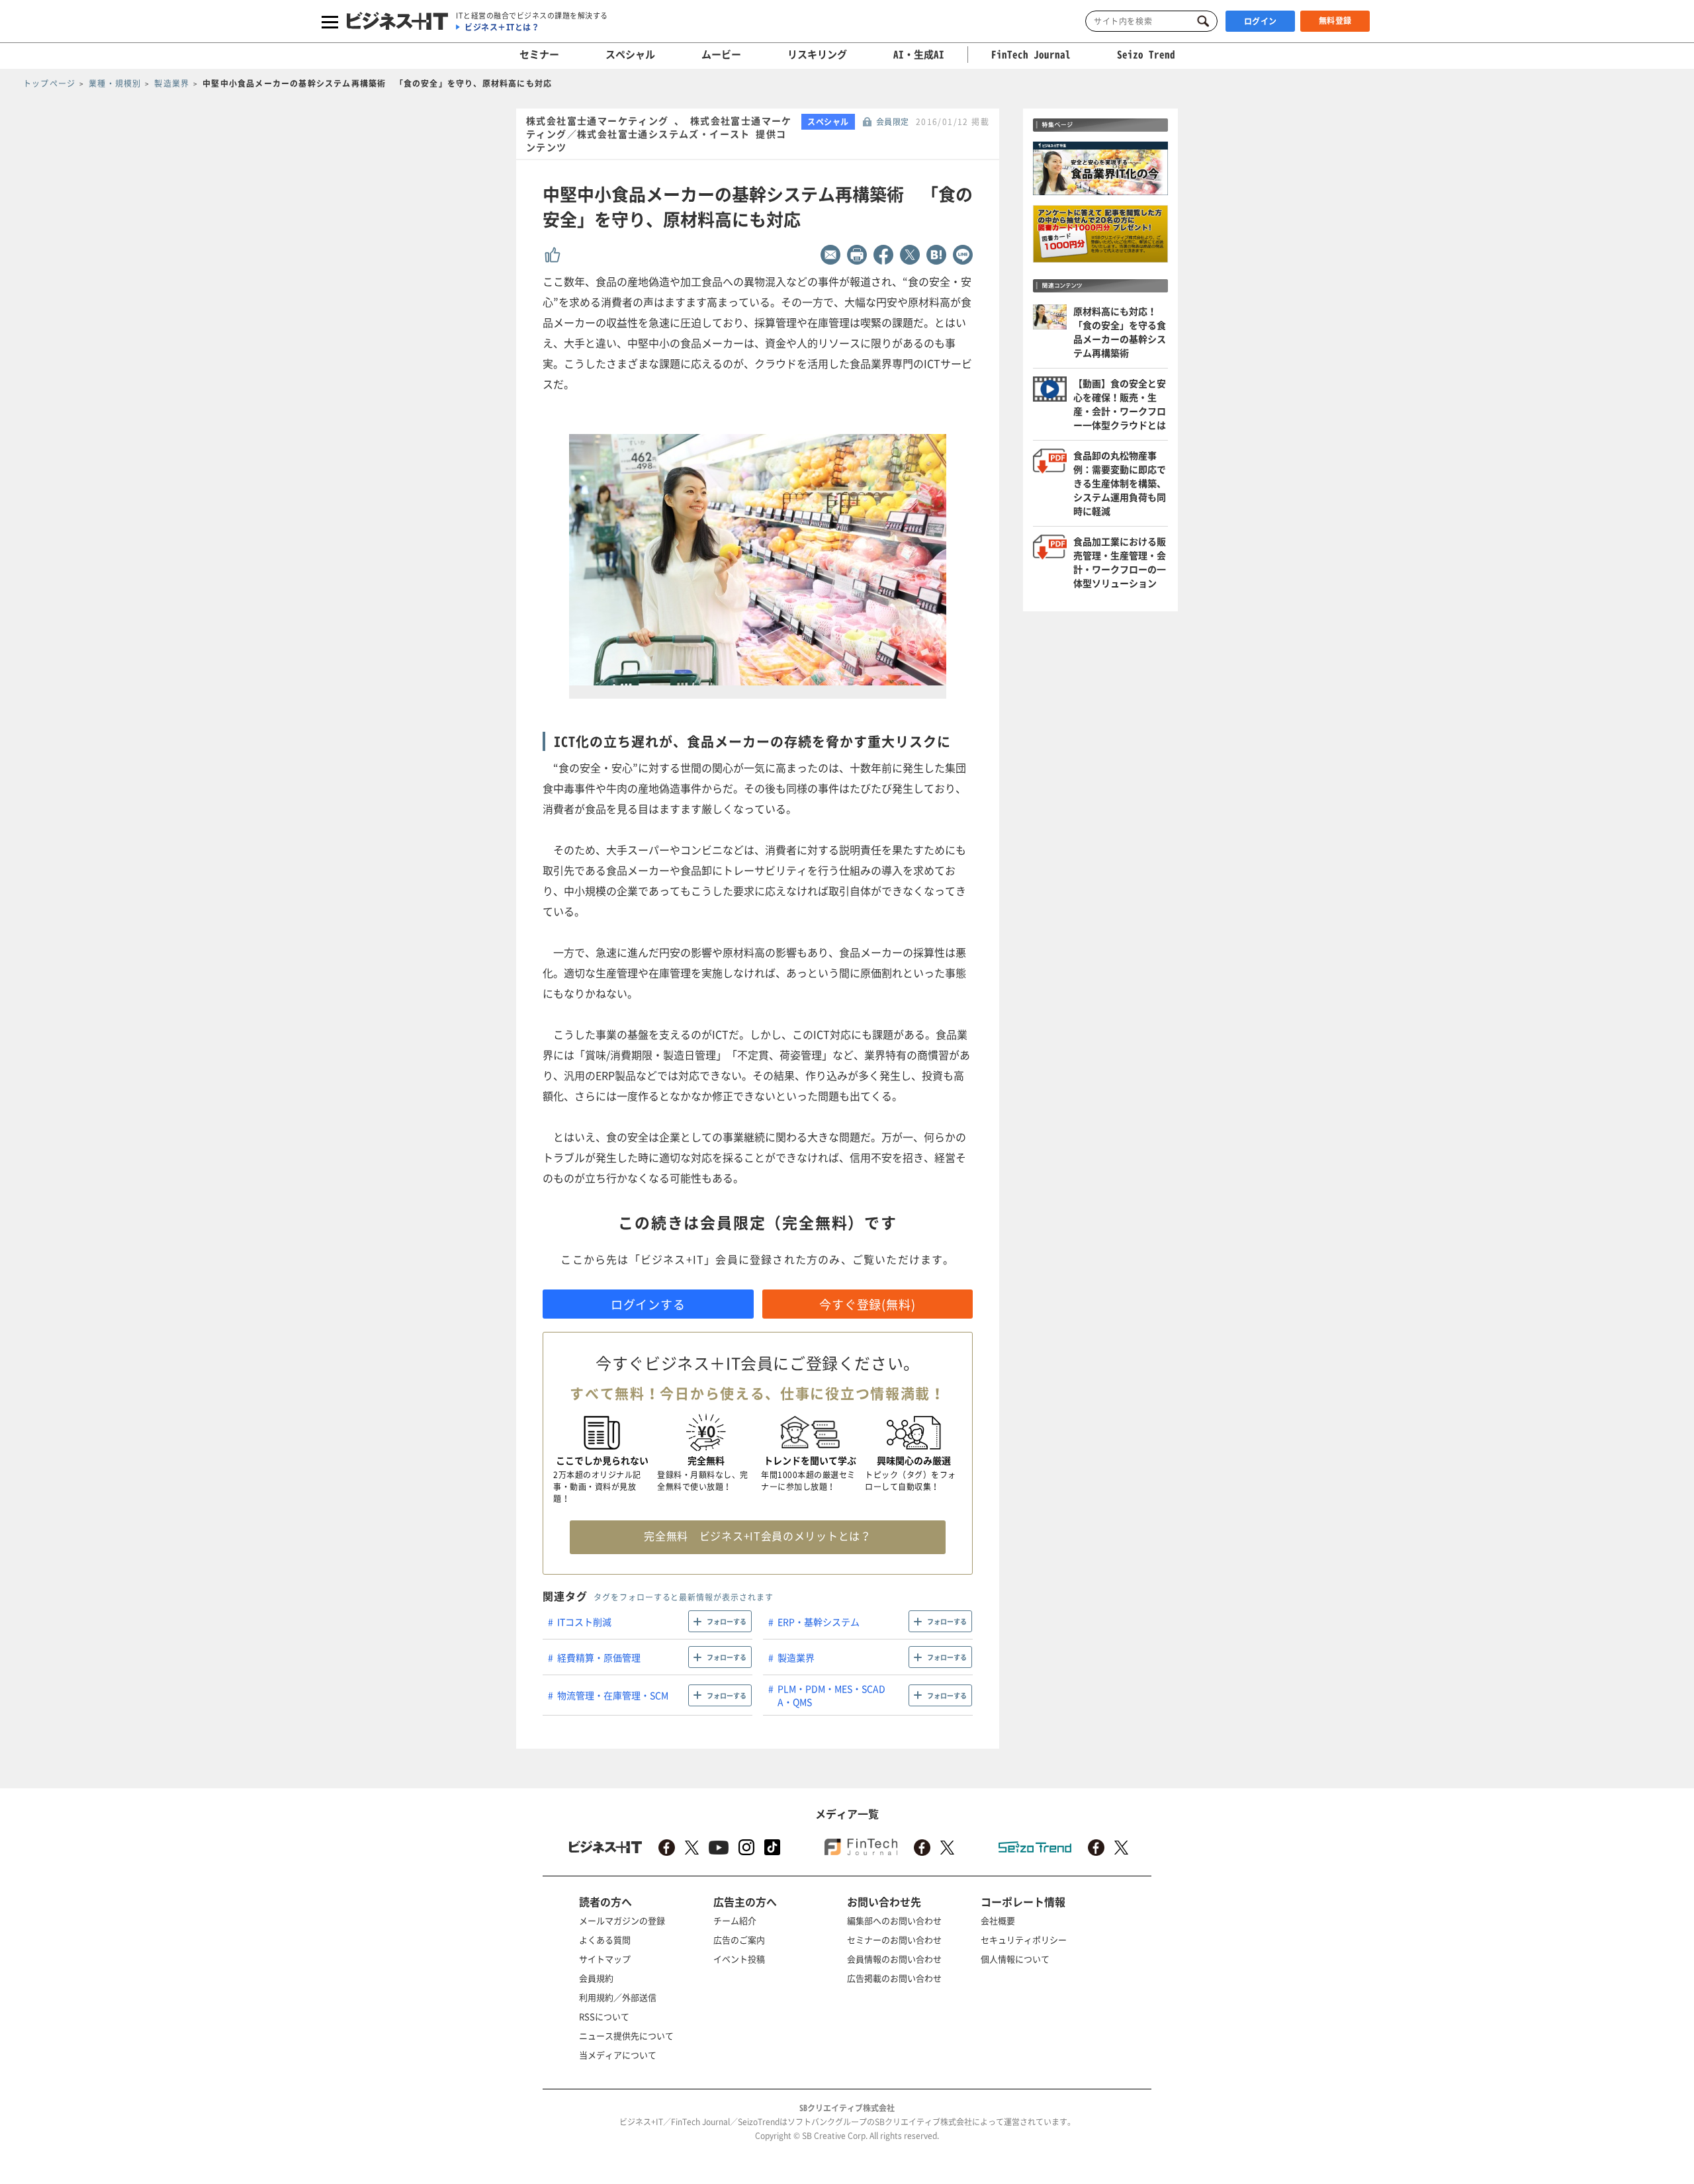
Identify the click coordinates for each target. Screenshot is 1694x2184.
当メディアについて (618, 2055)
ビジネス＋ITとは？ (502, 27)
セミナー (539, 54)
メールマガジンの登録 (622, 1920)
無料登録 (1335, 21)
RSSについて (604, 2016)
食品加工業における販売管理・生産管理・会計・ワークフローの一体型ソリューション (1120, 562)
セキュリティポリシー (1024, 1940)
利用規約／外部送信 (618, 1997)
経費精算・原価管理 (599, 1657)
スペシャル (630, 54)
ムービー (721, 54)
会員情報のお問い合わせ (894, 1959)
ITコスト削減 (584, 1622)
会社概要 (998, 1920)
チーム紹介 (735, 1920)
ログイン (1261, 21)
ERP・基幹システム (819, 1622)
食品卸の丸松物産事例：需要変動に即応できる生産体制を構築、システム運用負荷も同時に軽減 (1120, 483)
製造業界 (796, 1657)
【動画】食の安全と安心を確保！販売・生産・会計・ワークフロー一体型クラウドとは (1120, 404)
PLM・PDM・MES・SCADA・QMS (831, 1695)
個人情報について (1015, 1959)
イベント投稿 (739, 1959)
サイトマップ (605, 1959)
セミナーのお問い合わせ (894, 1940)
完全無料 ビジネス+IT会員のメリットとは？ (757, 1536)
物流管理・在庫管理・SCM (613, 1695)
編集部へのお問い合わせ (894, 1920)
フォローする (727, 1621)
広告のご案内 (739, 1940)
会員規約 (596, 1978)
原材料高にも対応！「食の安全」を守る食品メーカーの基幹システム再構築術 (1120, 332)
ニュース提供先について (626, 2035)
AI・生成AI (919, 54)
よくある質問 (605, 1940)
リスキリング (817, 54)
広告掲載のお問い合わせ (894, 1978)
